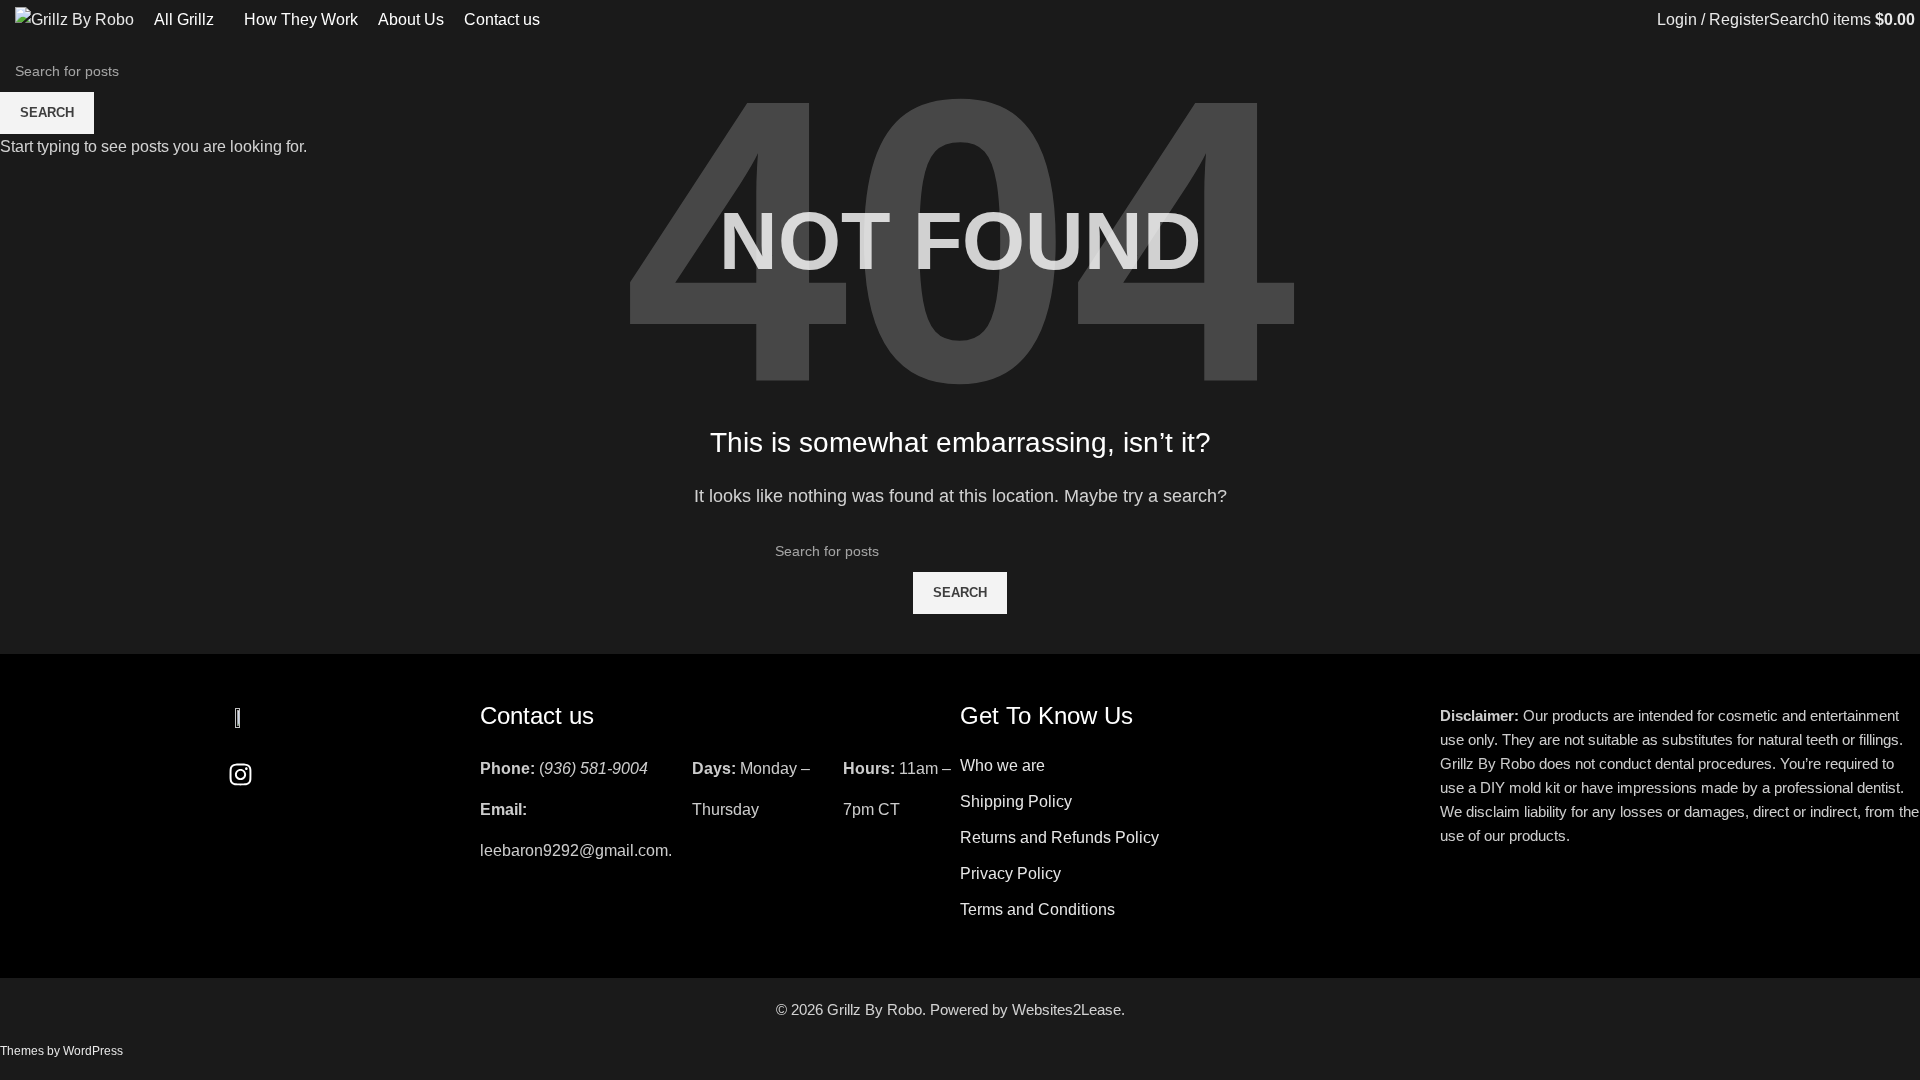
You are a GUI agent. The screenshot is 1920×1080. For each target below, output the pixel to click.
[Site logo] (74, 18)
